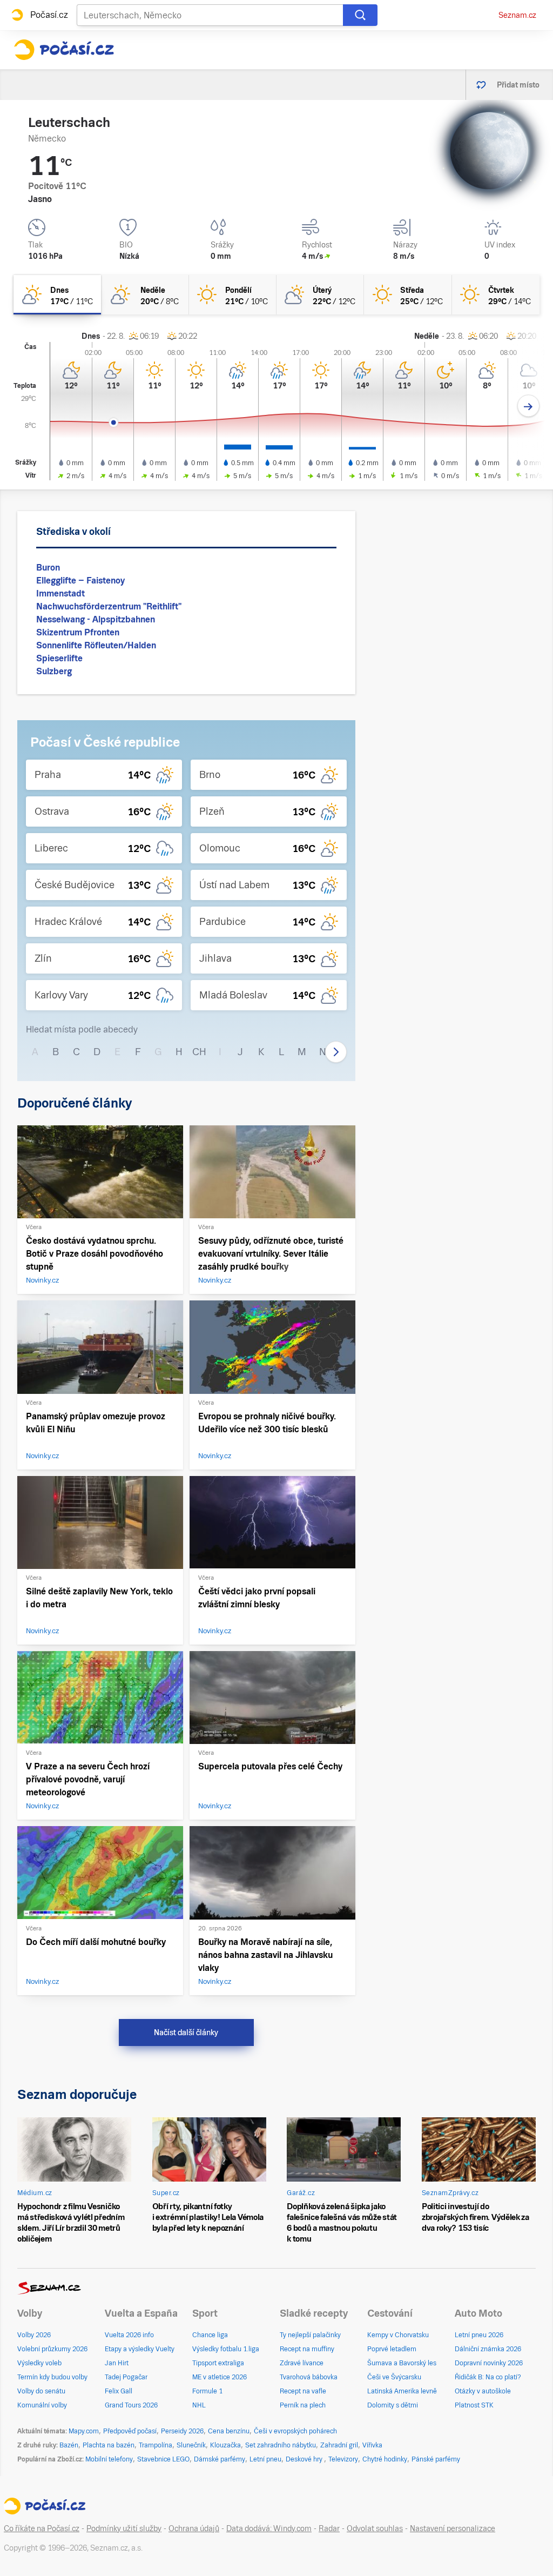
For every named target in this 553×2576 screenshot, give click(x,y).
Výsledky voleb (39, 2363)
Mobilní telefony (109, 2459)
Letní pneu (265, 2459)
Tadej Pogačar (126, 2377)
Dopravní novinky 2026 (489, 2363)
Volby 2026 (34, 2335)
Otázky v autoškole (483, 2391)
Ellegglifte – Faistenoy (80, 581)
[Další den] (528, 406)
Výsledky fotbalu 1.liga (226, 2349)
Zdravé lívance (302, 2363)
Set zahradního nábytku (281, 2445)
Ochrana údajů (194, 2528)
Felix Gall (119, 2391)
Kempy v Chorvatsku (398, 2335)
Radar (329, 2528)
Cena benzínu (229, 2431)
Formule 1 (207, 2391)
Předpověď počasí (130, 2431)
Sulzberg (54, 671)
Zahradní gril (339, 2445)
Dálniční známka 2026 (488, 2349)
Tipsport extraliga (218, 2363)
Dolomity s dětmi (393, 2405)
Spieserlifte (59, 658)
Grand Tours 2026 (131, 2405)
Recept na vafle (303, 2391)
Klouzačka (225, 2445)
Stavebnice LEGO (163, 2459)
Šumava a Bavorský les (402, 2363)
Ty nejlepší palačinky (310, 2335)
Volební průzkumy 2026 (52, 2349)
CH (199, 1052)
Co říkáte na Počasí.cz (42, 2528)
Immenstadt (60, 593)
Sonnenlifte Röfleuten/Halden (96, 645)
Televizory (343, 2459)
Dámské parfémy (220, 2459)
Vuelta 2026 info (129, 2335)
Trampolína (156, 2445)
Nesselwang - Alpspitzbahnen (96, 619)
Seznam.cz (517, 15)
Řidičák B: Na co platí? (488, 2377)
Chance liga (210, 2335)
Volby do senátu (41, 2391)
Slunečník (191, 2445)
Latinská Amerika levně (402, 2391)
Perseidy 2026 (182, 2431)
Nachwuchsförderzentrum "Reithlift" (109, 606)
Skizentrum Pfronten (78, 632)
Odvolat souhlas (375, 2528)
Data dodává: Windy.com (269, 2528)
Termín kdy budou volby (52, 2377)
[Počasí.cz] (64, 50)
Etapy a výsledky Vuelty (140, 2349)
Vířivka (372, 2445)
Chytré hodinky (385, 2459)
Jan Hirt (117, 2363)
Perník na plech (303, 2405)
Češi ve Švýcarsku (394, 2377)
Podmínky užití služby (124, 2528)
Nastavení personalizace (453, 2528)
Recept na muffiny (307, 2349)
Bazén (69, 2445)
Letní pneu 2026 (479, 2335)
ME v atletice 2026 (220, 2377)
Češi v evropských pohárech (295, 2431)
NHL (199, 2405)
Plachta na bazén (109, 2445)
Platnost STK (474, 2405)
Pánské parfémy (436, 2459)
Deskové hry (305, 2459)
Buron (48, 568)
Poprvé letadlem (392, 2349)
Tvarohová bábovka (309, 2377)
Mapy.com (84, 2431)
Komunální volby (42, 2405)
